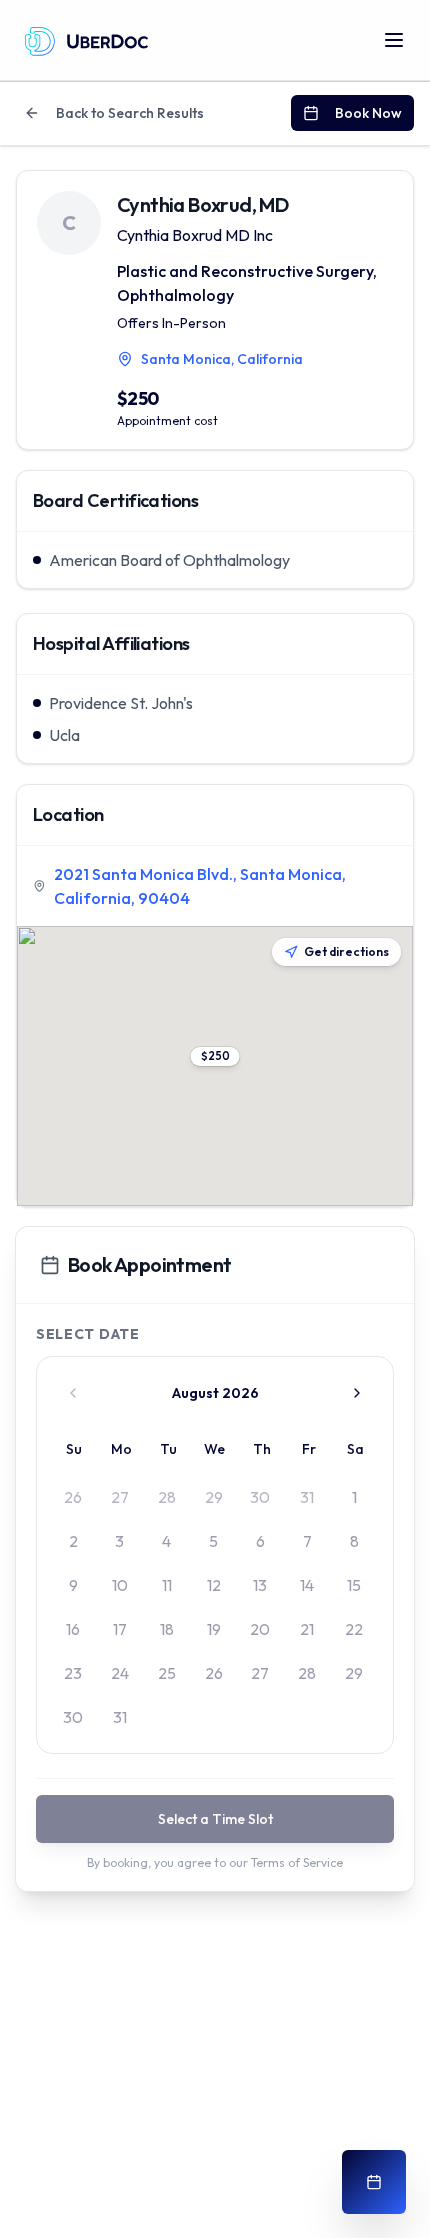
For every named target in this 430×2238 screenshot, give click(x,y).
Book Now (368, 113)
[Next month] (357, 1393)
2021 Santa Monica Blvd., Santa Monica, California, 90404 (200, 886)
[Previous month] (73, 1393)
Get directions (346, 951)
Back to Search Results (130, 113)
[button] (215, 1056)
